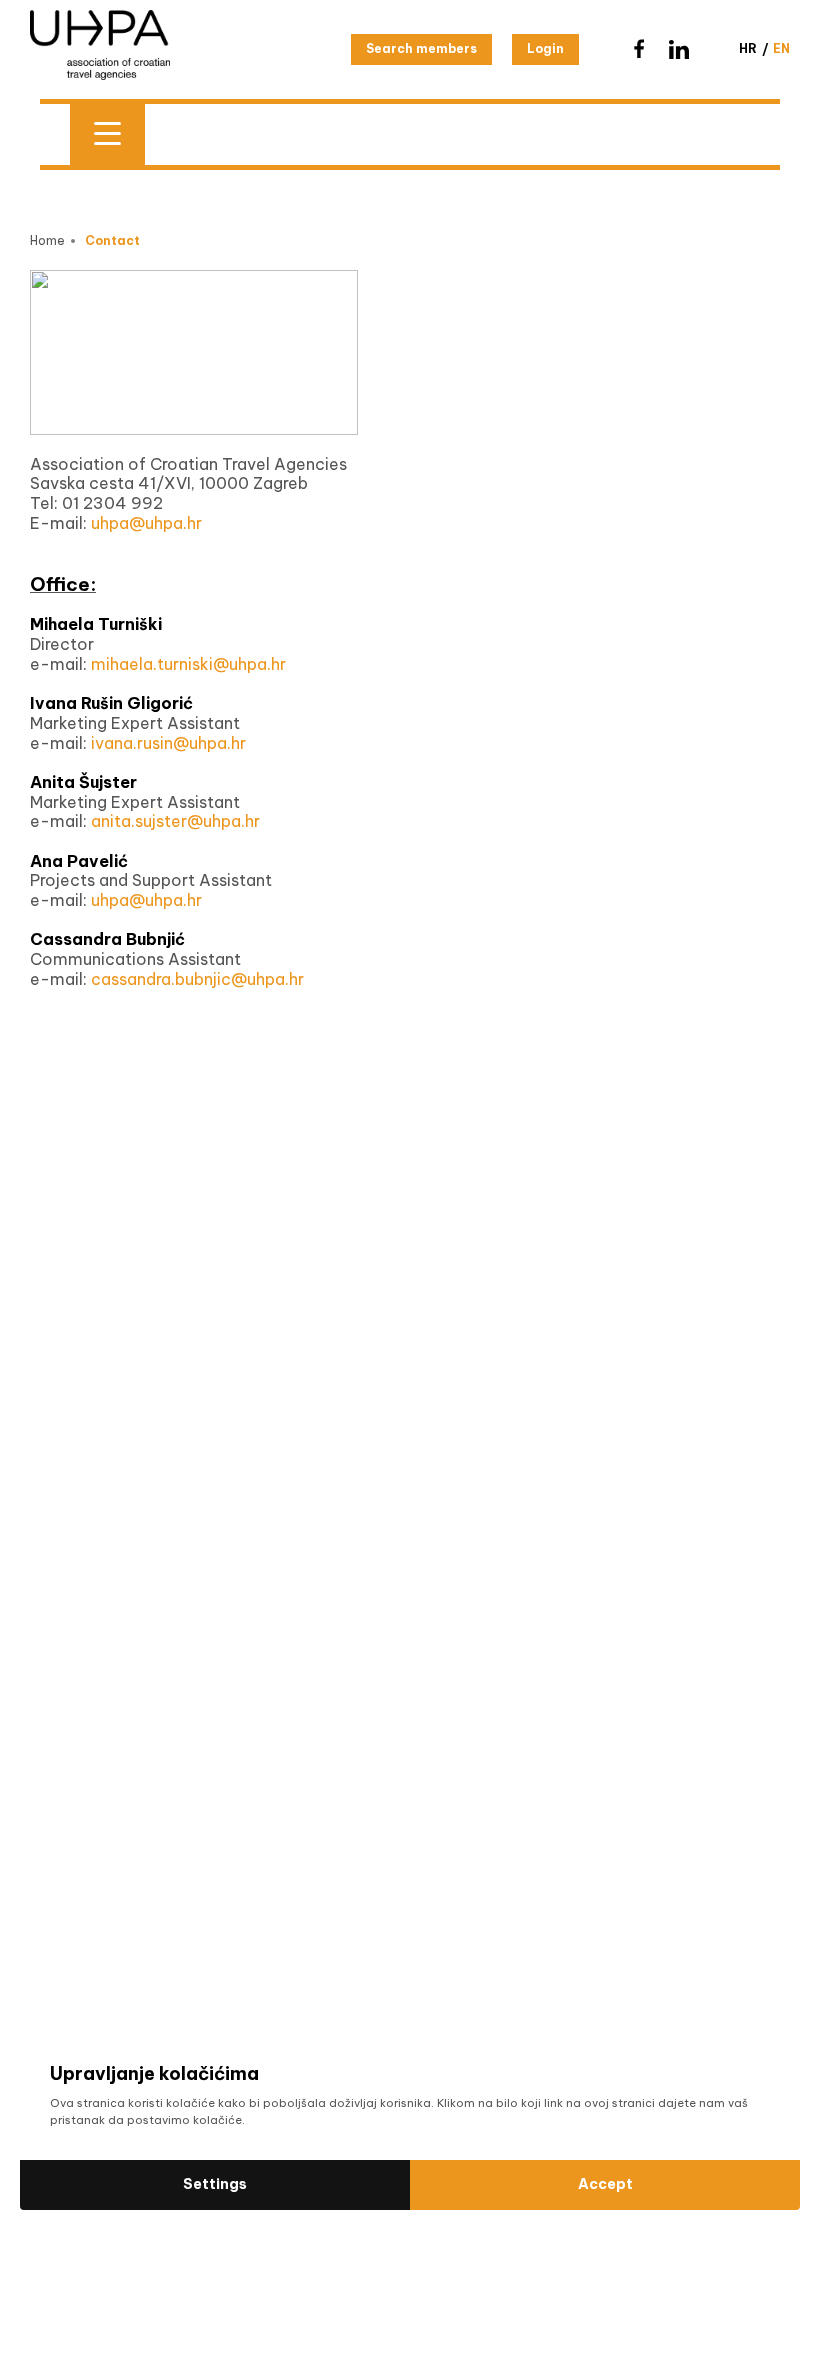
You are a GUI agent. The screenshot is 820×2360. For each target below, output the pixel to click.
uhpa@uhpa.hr (146, 523)
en (781, 48)
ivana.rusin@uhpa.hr (168, 743)
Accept (605, 2184)
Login (545, 48)
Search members (421, 48)
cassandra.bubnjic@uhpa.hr (197, 979)
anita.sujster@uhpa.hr (175, 821)
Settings (215, 2184)
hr (748, 48)
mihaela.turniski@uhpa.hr (188, 664)
